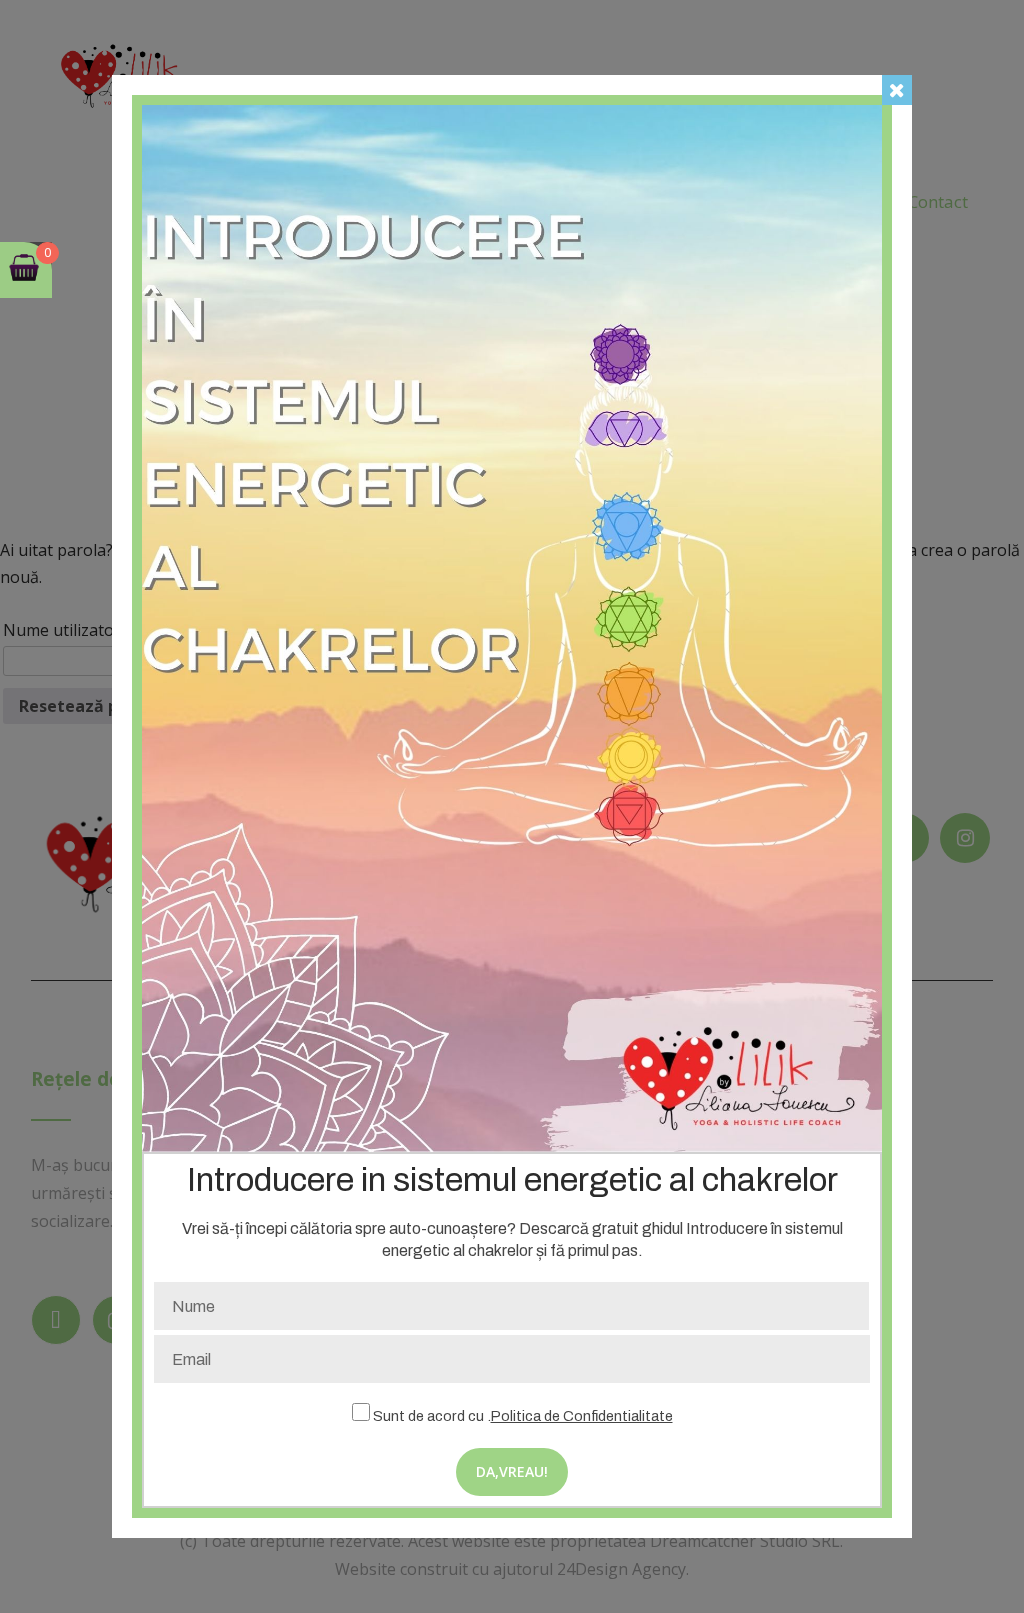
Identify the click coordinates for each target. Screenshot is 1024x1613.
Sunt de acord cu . (521, 1416)
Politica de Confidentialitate (582, 1416)
